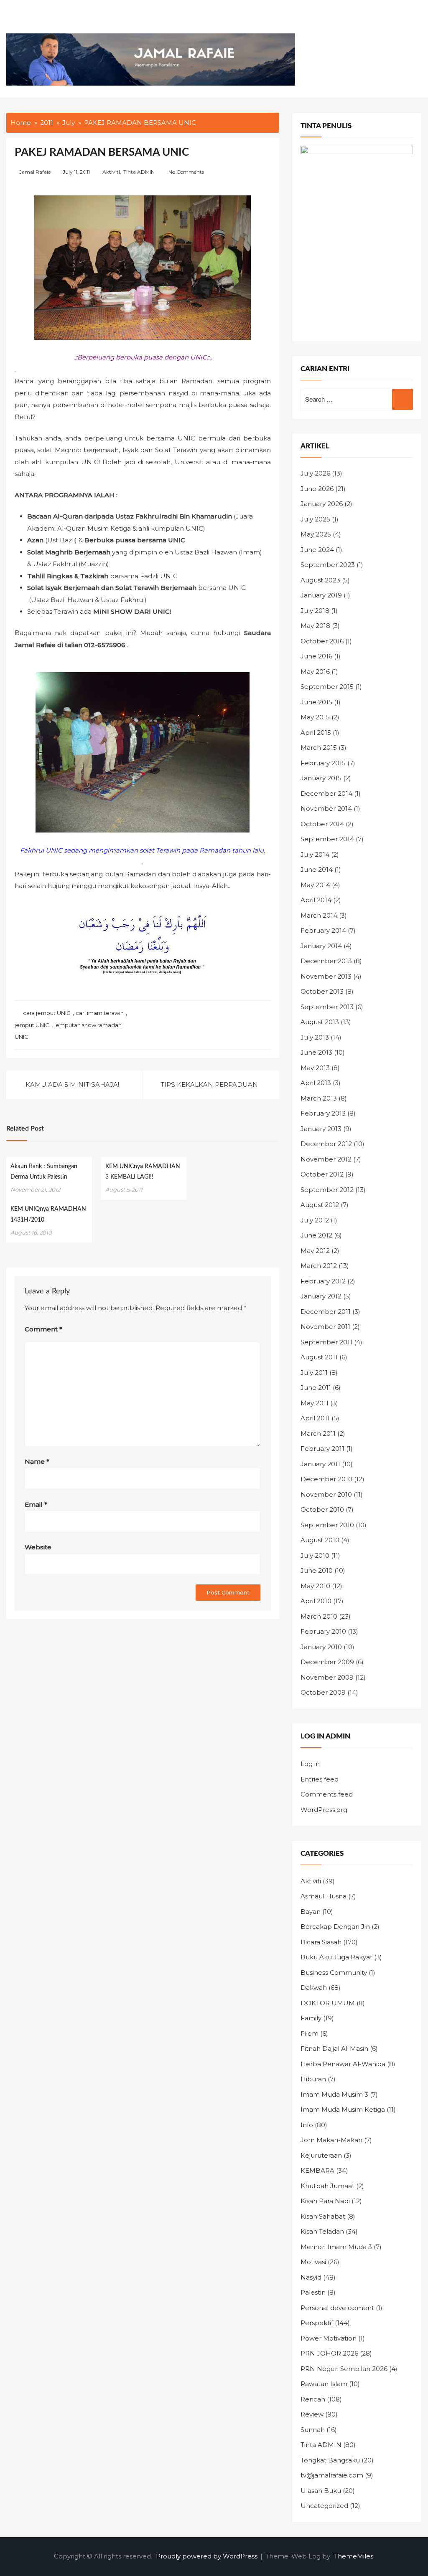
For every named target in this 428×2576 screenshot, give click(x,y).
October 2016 (322, 641)
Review (312, 2414)
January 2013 (321, 1129)
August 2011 (319, 1357)
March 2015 (319, 748)
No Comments (186, 172)
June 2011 (316, 1388)
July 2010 (315, 1555)
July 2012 (315, 1220)
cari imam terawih (100, 1013)
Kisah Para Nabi (325, 2201)
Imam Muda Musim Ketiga (343, 2109)
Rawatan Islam (324, 2384)
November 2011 (325, 1327)
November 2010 (326, 1494)
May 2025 (316, 534)
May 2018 (315, 626)
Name (37, 1461)
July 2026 (315, 473)
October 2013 (322, 991)
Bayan (311, 1912)
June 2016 (316, 656)
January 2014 (321, 946)
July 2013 (315, 1037)
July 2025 (315, 519)
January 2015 (321, 778)
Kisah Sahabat (323, 2216)
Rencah (313, 2399)
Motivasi (313, 2262)
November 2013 (326, 976)
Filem (310, 2033)
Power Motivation (329, 2338)
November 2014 (326, 808)
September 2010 (327, 1525)
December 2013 (326, 961)
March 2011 (318, 1434)
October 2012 (322, 1174)
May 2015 (315, 717)
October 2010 (322, 1509)
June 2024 (317, 550)
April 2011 (315, 1418)
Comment (43, 1329)
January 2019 (321, 595)
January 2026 (322, 504)
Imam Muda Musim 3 (334, 2094)
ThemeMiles (354, 2556)
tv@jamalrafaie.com (332, 2475)
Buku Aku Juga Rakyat (336, 1957)
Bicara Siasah (321, 1942)
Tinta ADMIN (139, 172)
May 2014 (315, 885)
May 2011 (315, 1403)
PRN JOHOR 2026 (329, 2353)
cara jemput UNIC (47, 1013)
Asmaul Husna (324, 1896)
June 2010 (317, 1570)
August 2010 (320, 1540)
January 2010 (321, 1647)
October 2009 (323, 1692)
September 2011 (326, 1342)
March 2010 (319, 1616)
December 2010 (326, 1479)
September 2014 (327, 839)
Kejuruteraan (321, 2155)
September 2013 (327, 1007)
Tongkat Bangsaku (330, 2460)
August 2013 (320, 1022)
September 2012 (327, 1190)
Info (307, 2125)
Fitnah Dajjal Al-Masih (334, 2048)
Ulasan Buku (321, 2491)
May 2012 (315, 1251)
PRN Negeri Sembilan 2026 (344, 2369)
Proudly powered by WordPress (208, 2556)
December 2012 (326, 1144)
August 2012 (320, 1205)
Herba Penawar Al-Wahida (343, 2064)
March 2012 (319, 1266)
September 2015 (327, 687)
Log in (310, 1764)
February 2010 (323, 1631)
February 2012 (323, 1281)
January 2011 (320, 1464)
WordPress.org (324, 1810)
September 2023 (328, 565)
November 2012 (326, 1159)
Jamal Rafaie (35, 172)
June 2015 (316, 702)
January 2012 (321, 1296)
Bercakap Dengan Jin (335, 1927)
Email (36, 1504)
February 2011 (322, 1449)
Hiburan (313, 2079)
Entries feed (320, 1779)
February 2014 (323, 930)
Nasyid (311, 2277)
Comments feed (327, 1794)
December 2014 (326, 793)
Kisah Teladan (322, 2231)
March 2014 (319, 915)
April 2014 (316, 900)
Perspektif (317, 2323)
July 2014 (315, 854)
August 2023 (320, 580)
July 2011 (314, 1373)
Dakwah (314, 1988)
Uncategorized (324, 2506)
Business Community (334, 1972)
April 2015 (316, 733)
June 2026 (317, 489)
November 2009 (327, 1677)
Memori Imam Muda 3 (336, 2247)
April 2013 (316, 1083)
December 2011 (326, 1312)
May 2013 (315, 1068)
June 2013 (316, 1052)
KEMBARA (317, 2170)
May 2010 (315, 1586)
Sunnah (313, 2430)
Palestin (313, 2292)
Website (38, 1547)
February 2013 (323, 1113)
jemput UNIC (32, 1025)
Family (311, 2018)
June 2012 (316, 1235)
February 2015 (323, 763)
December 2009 (327, 1662)
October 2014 (322, 824)
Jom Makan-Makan (331, 2140)
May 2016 (315, 672)
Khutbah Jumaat (327, 2186)
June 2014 (317, 869)
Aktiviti (111, 172)
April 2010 (316, 1601)
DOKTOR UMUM (328, 2003)
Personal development (337, 2308)
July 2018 (315, 611)
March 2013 (319, 1098)
